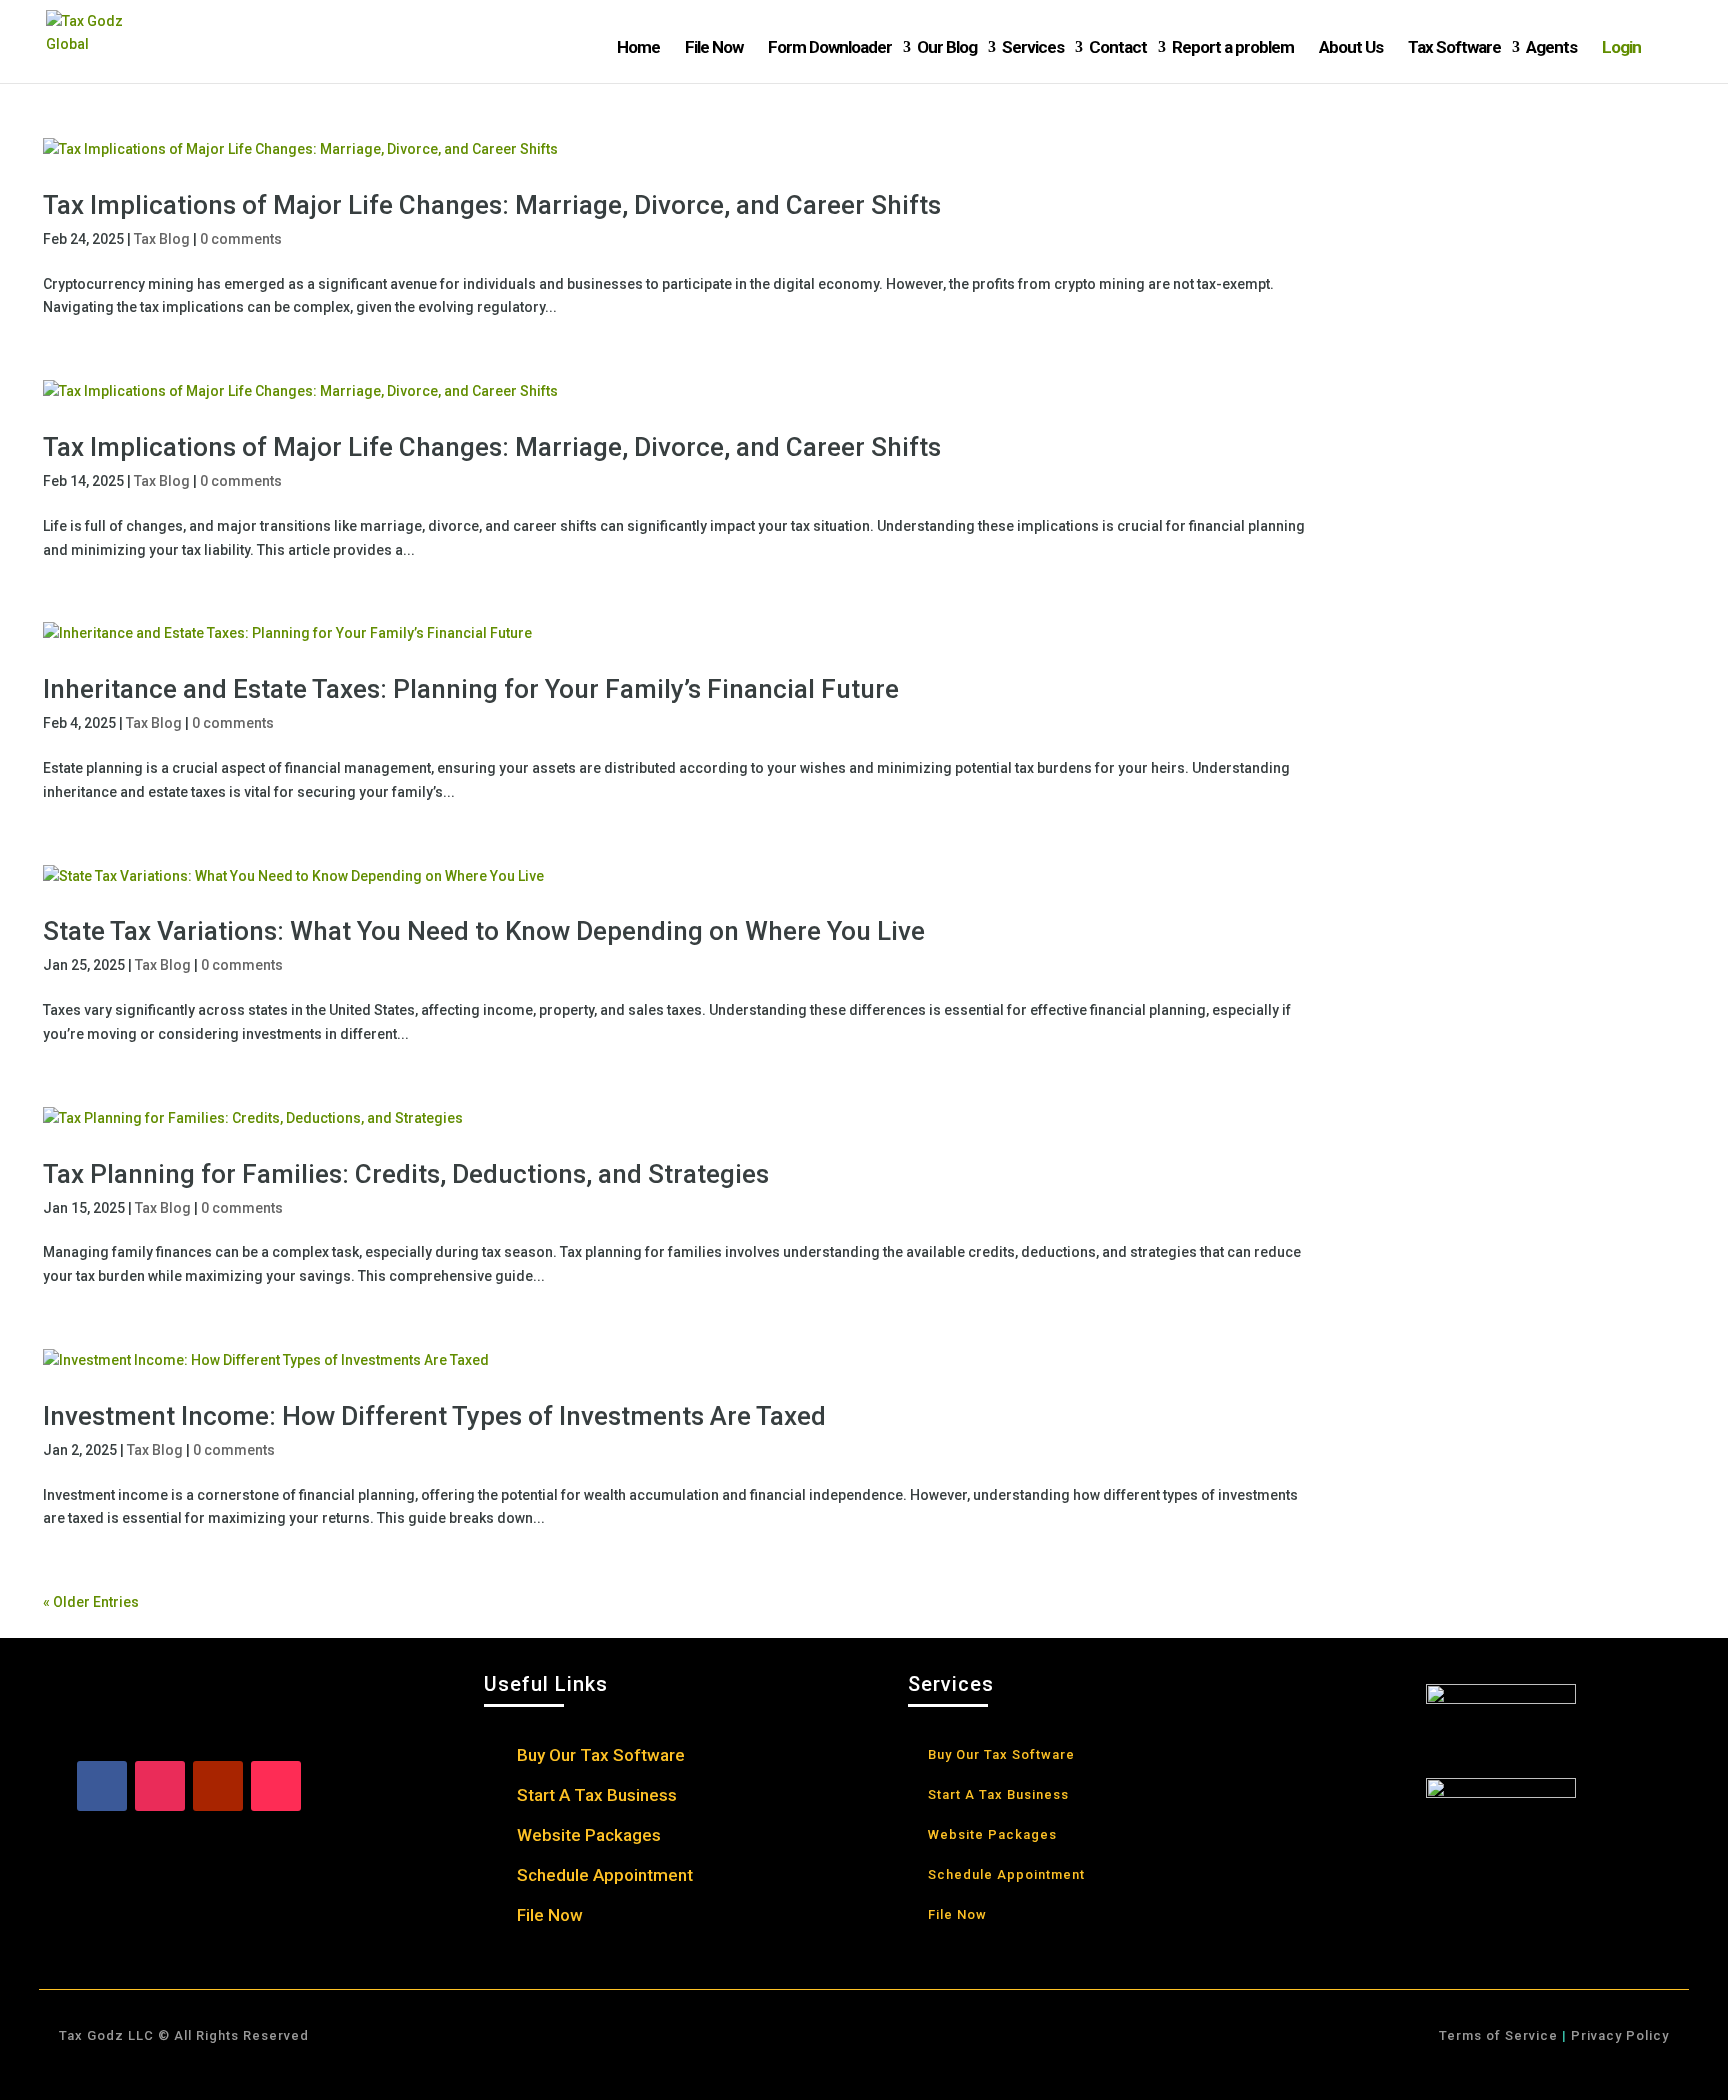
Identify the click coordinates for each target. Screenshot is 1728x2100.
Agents (1551, 47)
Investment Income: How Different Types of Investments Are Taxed (434, 1416)
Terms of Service (1498, 2035)
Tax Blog (162, 239)
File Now (714, 47)
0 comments (241, 239)
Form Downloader (830, 47)
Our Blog (947, 47)
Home (638, 47)
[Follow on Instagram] (160, 1786)
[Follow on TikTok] (276, 1786)
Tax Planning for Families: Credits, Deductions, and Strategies (406, 1174)
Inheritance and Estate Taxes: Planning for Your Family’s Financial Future (471, 689)
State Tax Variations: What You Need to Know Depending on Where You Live (484, 931)
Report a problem (1233, 47)
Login (1621, 47)
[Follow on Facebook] (102, 1786)
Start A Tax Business (597, 1796)
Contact (1118, 47)
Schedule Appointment (605, 1876)
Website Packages (589, 1836)
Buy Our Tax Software (601, 1756)
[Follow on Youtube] (218, 1786)
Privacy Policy (1618, 2035)
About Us (1351, 47)
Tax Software (1454, 47)
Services (1033, 47)
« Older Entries (91, 1602)
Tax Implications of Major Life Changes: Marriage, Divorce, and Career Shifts (492, 205)
